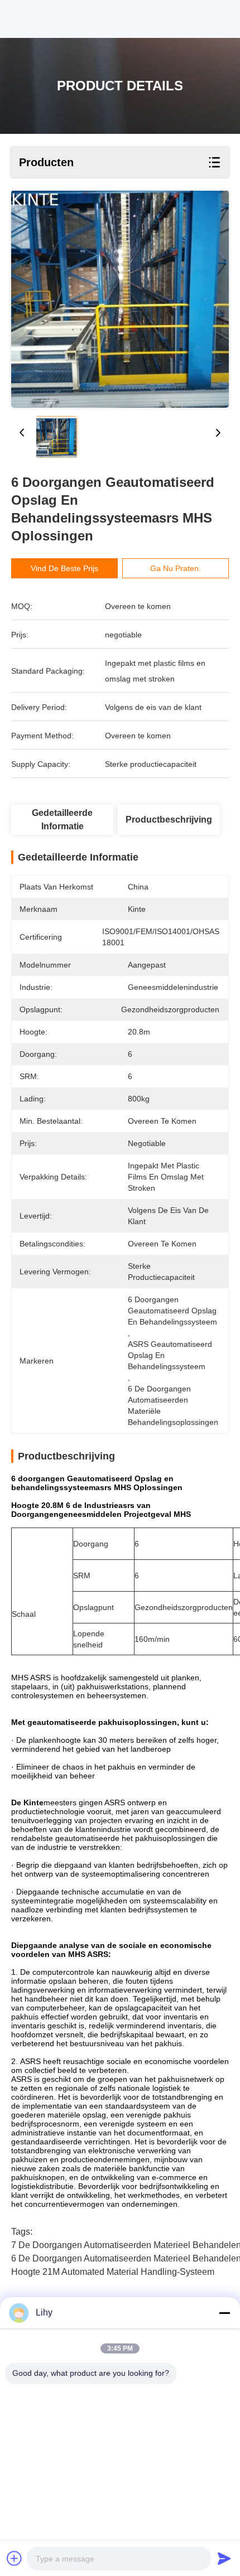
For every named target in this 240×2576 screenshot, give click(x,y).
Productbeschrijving (169, 820)
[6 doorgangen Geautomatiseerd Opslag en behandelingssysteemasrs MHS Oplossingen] (120, 299)
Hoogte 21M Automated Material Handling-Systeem (113, 2272)
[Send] (224, 2558)
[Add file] (15, 2558)
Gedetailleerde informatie (62, 820)
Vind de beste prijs (64, 568)
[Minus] (224, 2313)
